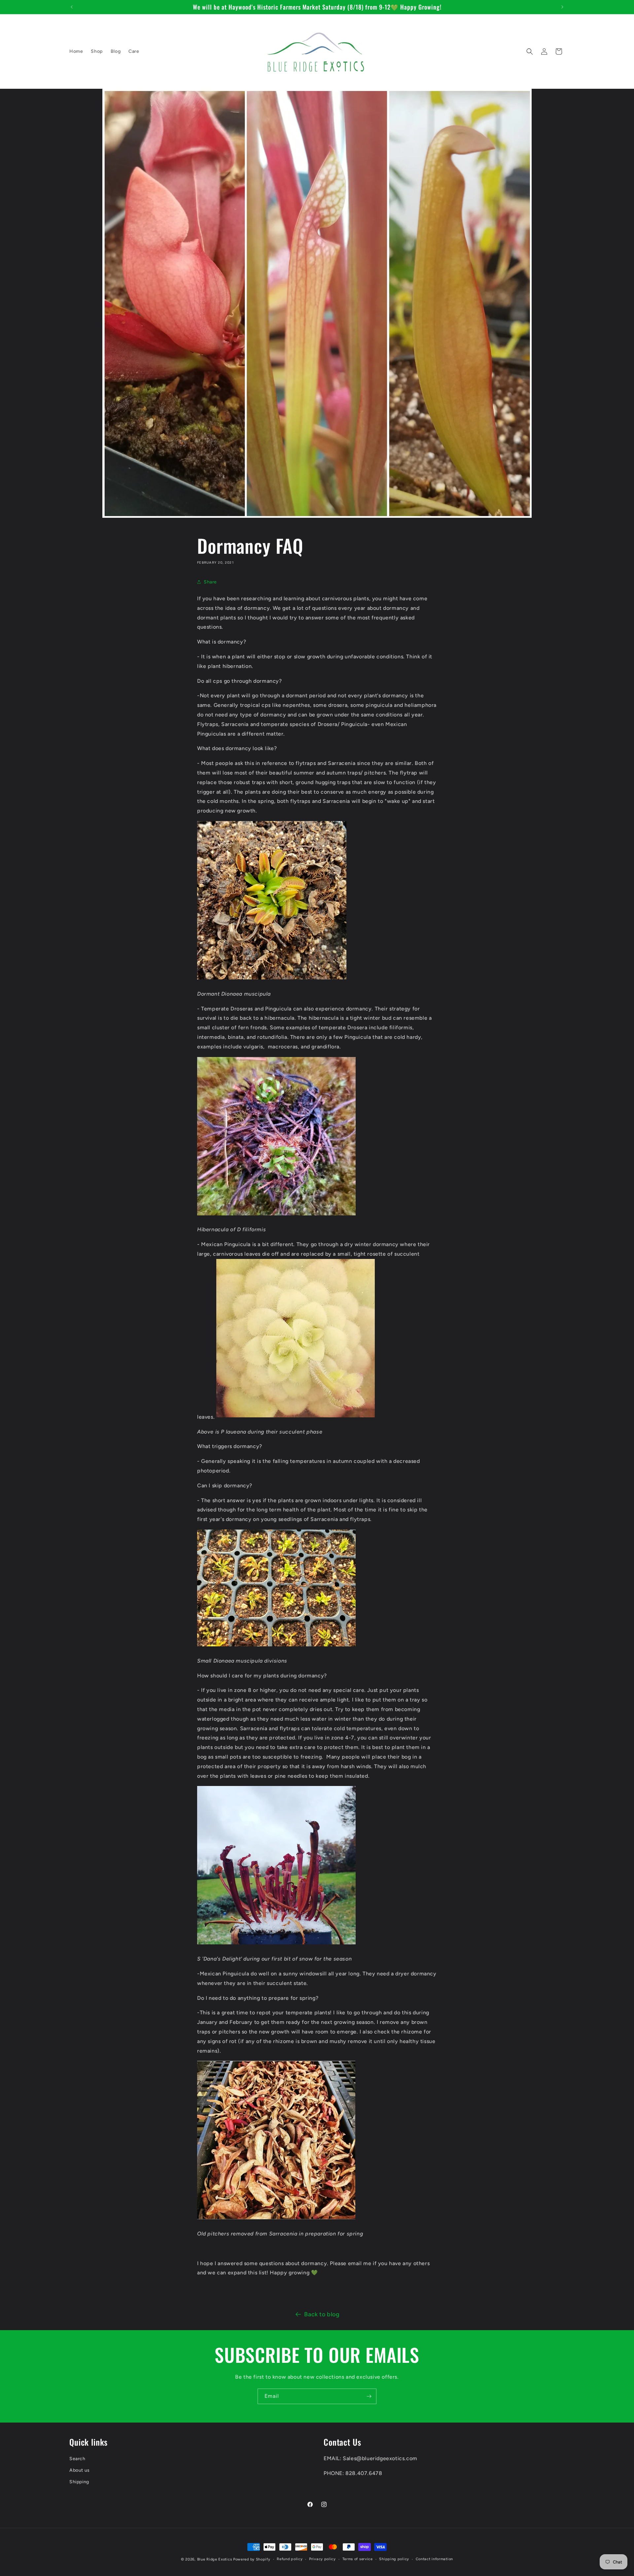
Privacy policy (322, 2559)
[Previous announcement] (72, 7)
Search (77, 2459)
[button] (530, 51)
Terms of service (358, 2559)
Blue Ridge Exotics (215, 2559)
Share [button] (210, 582)
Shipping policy (394, 2559)
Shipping (79, 2482)
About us (80, 2470)
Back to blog (322, 2314)
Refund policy (290, 2559)
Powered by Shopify (252, 2559)
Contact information (434, 2559)
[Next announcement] (562, 7)
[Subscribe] (369, 2396)
